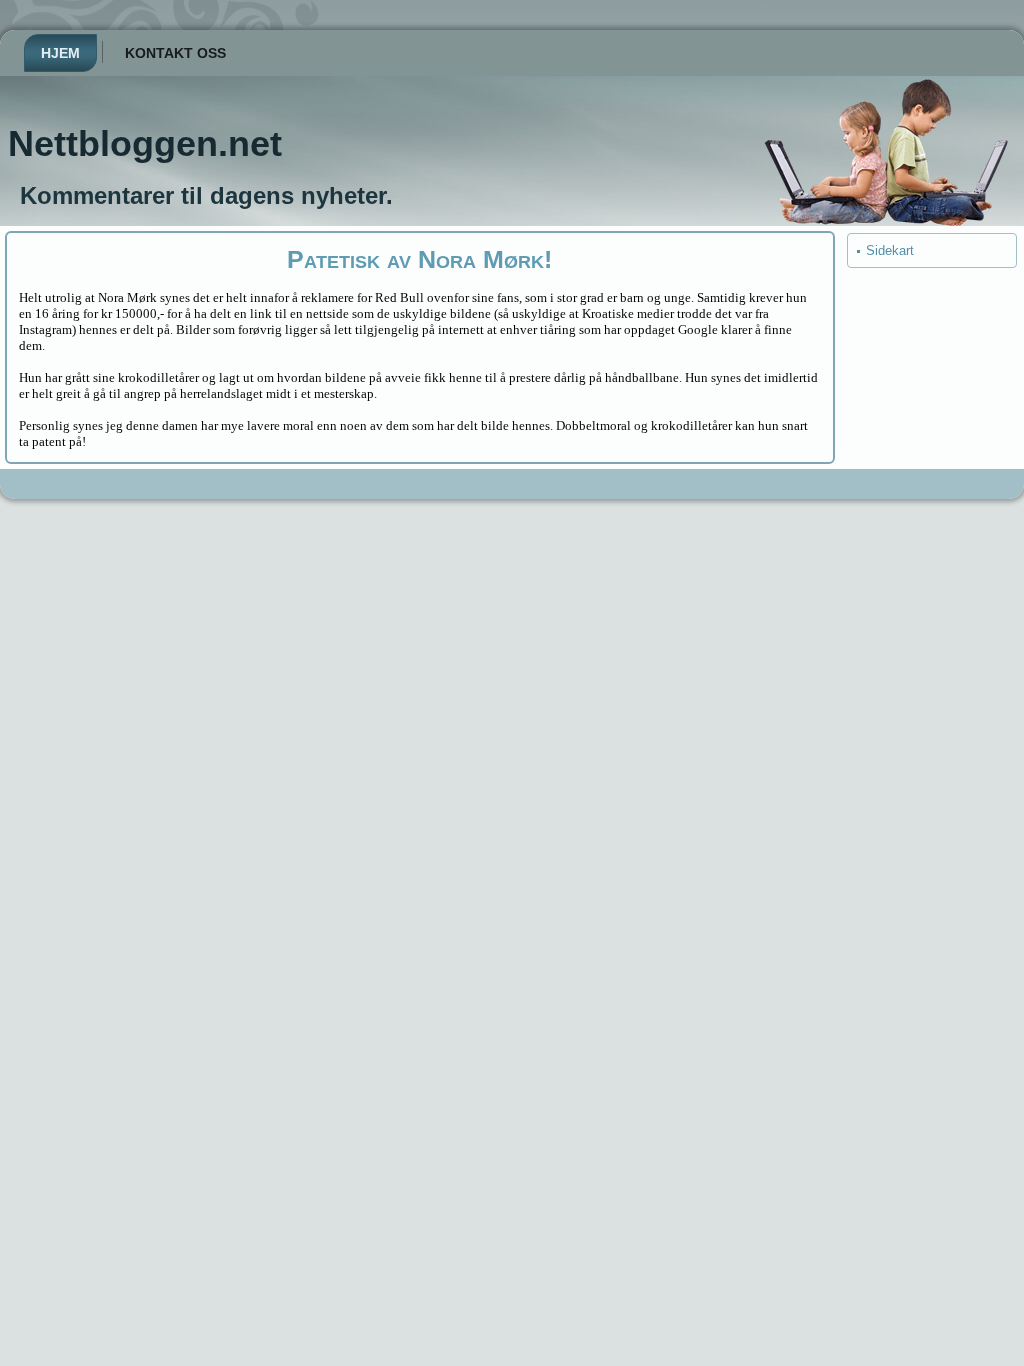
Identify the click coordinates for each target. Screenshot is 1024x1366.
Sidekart (890, 250)
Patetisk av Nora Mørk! (419, 259)
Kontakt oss (175, 53)
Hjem (60, 53)
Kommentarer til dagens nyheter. (206, 195)
